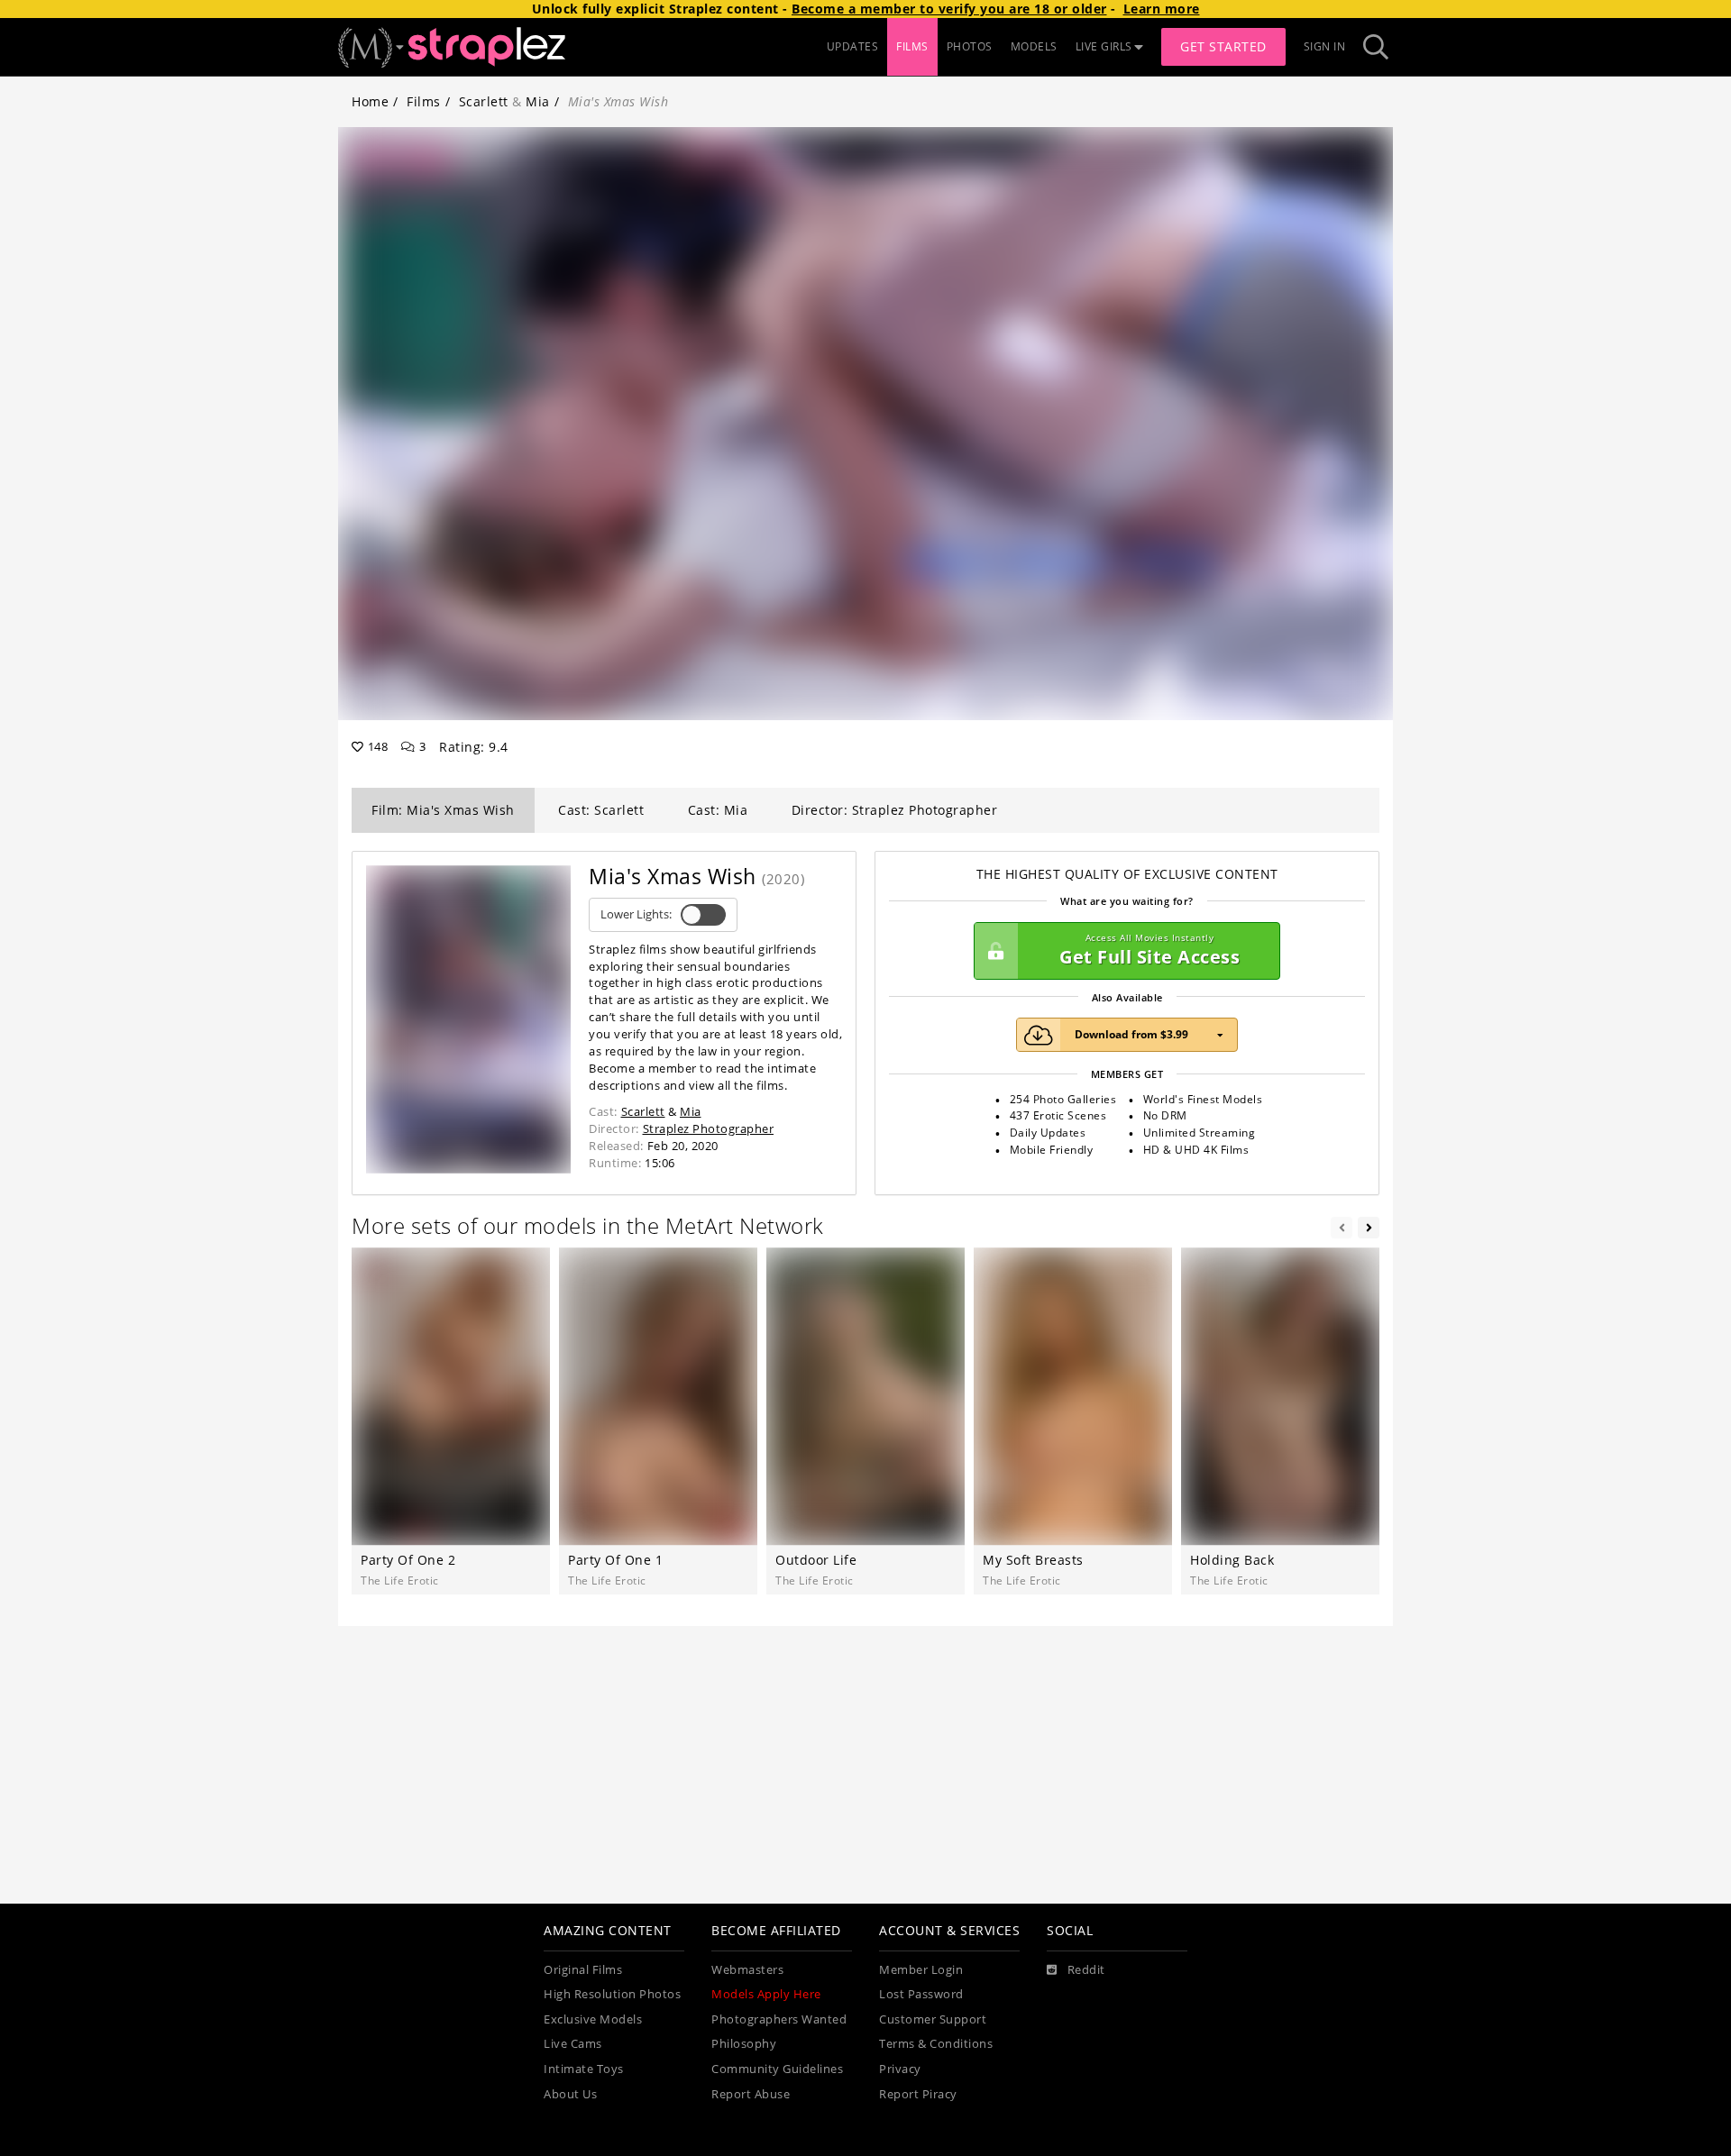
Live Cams (573, 2044)
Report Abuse (751, 2094)
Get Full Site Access (1149, 950)
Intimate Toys (584, 2069)
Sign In (1325, 46)
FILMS (912, 46)
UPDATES (853, 46)
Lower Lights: (636, 914)
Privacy (900, 2069)
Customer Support (933, 2019)
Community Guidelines (777, 2069)
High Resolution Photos (612, 1994)
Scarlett (484, 101)
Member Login (921, 1970)
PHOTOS (970, 46)
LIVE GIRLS (1104, 46)
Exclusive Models (593, 2019)
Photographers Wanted (779, 2019)
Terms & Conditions (936, 2044)
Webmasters (747, 1970)
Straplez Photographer (709, 1128)
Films (424, 101)
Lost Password (921, 1994)
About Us (570, 2094)
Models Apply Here (766, 1994)
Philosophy (744, 2044)
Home (370, 101)
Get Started (1223, 46)
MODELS (1034, 46)
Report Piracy (918, 2094)
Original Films (583, 1970)
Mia (538, 101)
